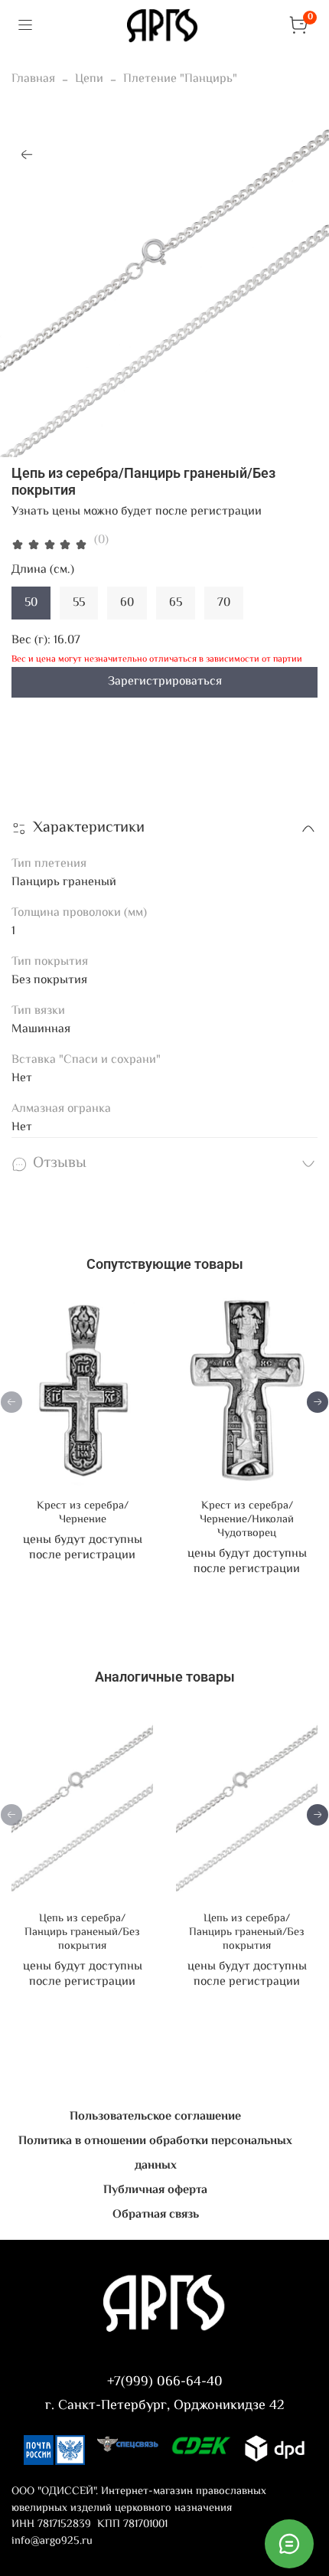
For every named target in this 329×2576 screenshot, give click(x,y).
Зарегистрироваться (165, 682)
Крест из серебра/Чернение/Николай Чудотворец (247, 1520)
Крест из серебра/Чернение (83, 1513)
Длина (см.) (43, 570)
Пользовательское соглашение (155, 2117)
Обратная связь (156, 2215)
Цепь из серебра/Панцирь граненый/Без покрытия (82, 1932)
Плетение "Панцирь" (180, 79)
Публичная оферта (155, 2190)
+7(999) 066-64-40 (165, 2382)
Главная (33, 79)
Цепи (89, 79)
